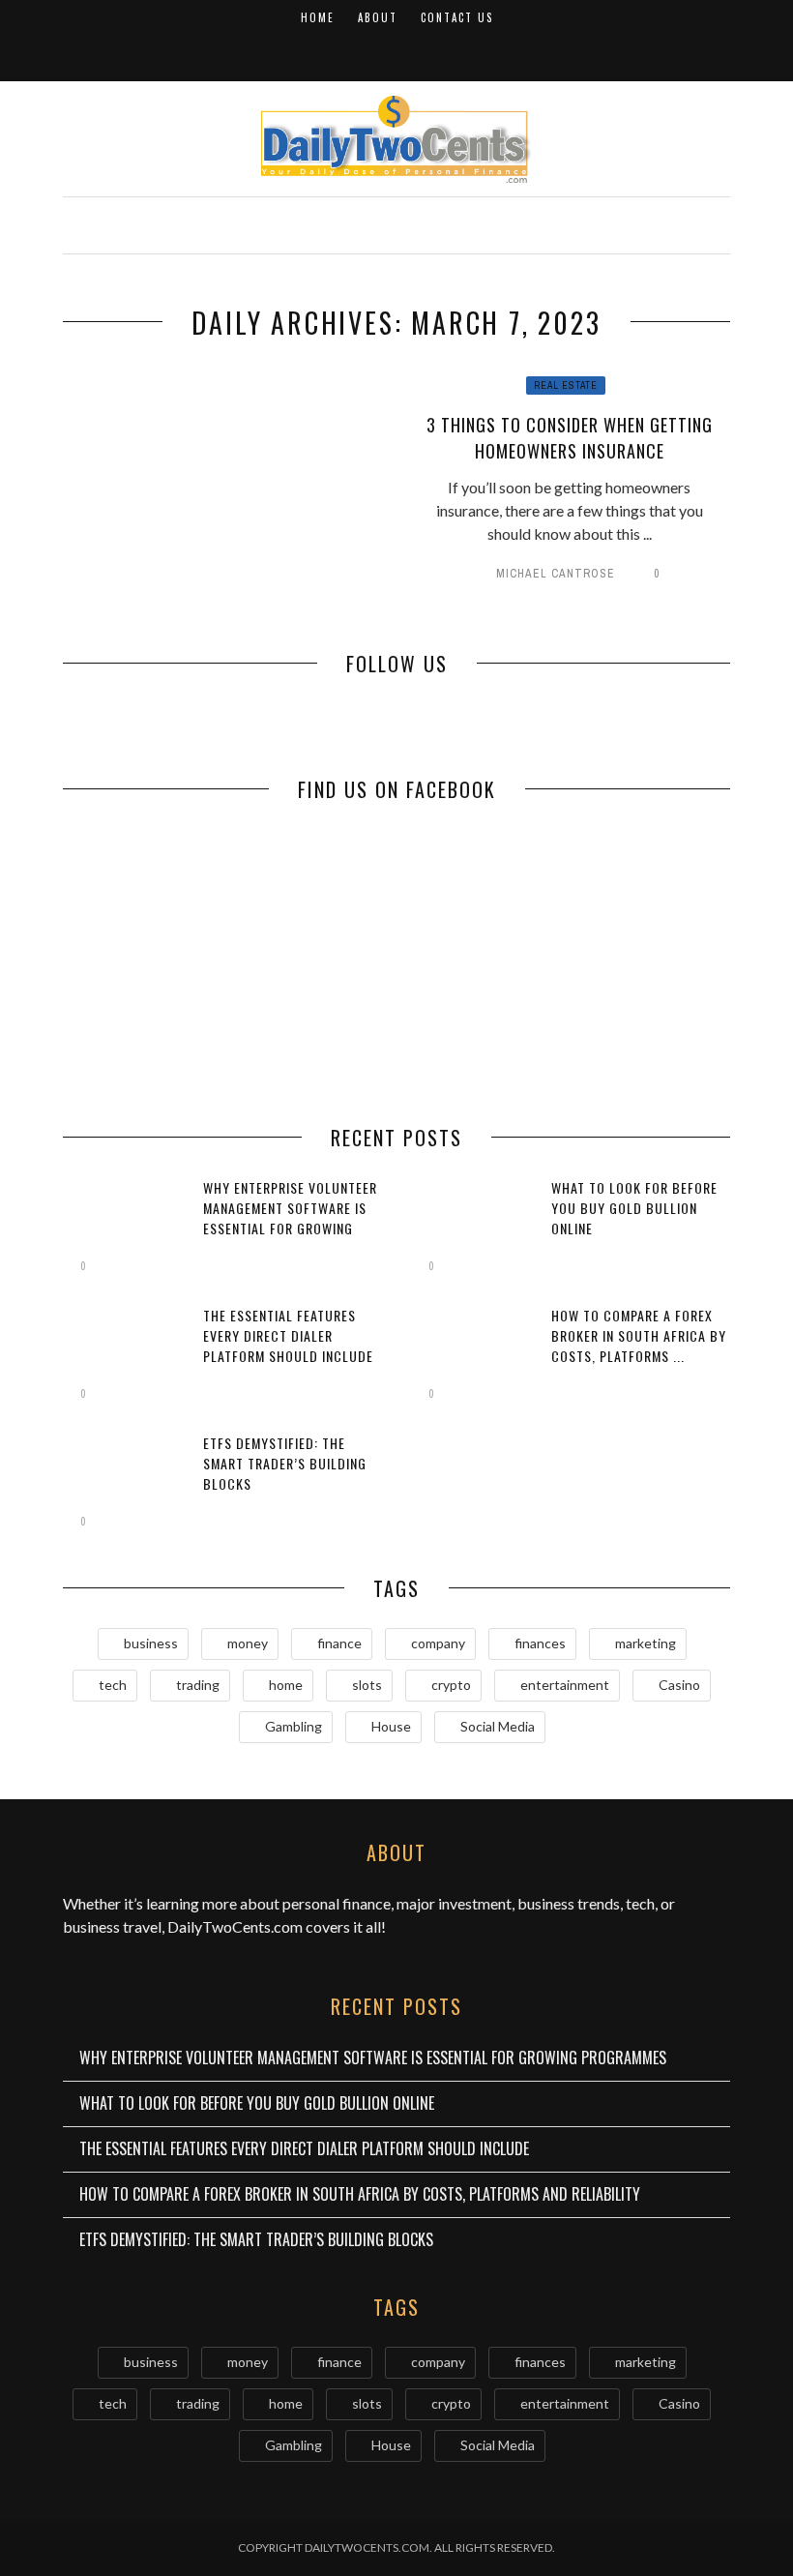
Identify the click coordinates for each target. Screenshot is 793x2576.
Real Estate (566, 385)
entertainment (565, 1685)
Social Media (498, 1726)
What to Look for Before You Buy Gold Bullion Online (634, 1208)
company (438, 1643)
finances (540, 1643)
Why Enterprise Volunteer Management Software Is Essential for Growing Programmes (290, 1218)
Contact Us (457, 17)
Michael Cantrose (556, 574)
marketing (646, 1643)
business (151, 1643)
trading (198, 1685)
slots (367, 1685)
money (248, 1643)
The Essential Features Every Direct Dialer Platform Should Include (288, 1335)
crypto (451, 1685)
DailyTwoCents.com (235, 1926)
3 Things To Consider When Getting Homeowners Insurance (570, 438)
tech (113, 1685)
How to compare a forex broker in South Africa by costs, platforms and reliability (360, 2194)
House (391, 1726)
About (378, 17)
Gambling (294, 1726)
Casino (679, 1685)
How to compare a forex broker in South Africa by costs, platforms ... (639, 1335)
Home (318, 17)
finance (339, 1643)
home (286, 1685)
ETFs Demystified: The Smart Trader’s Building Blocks (285, 1463)
